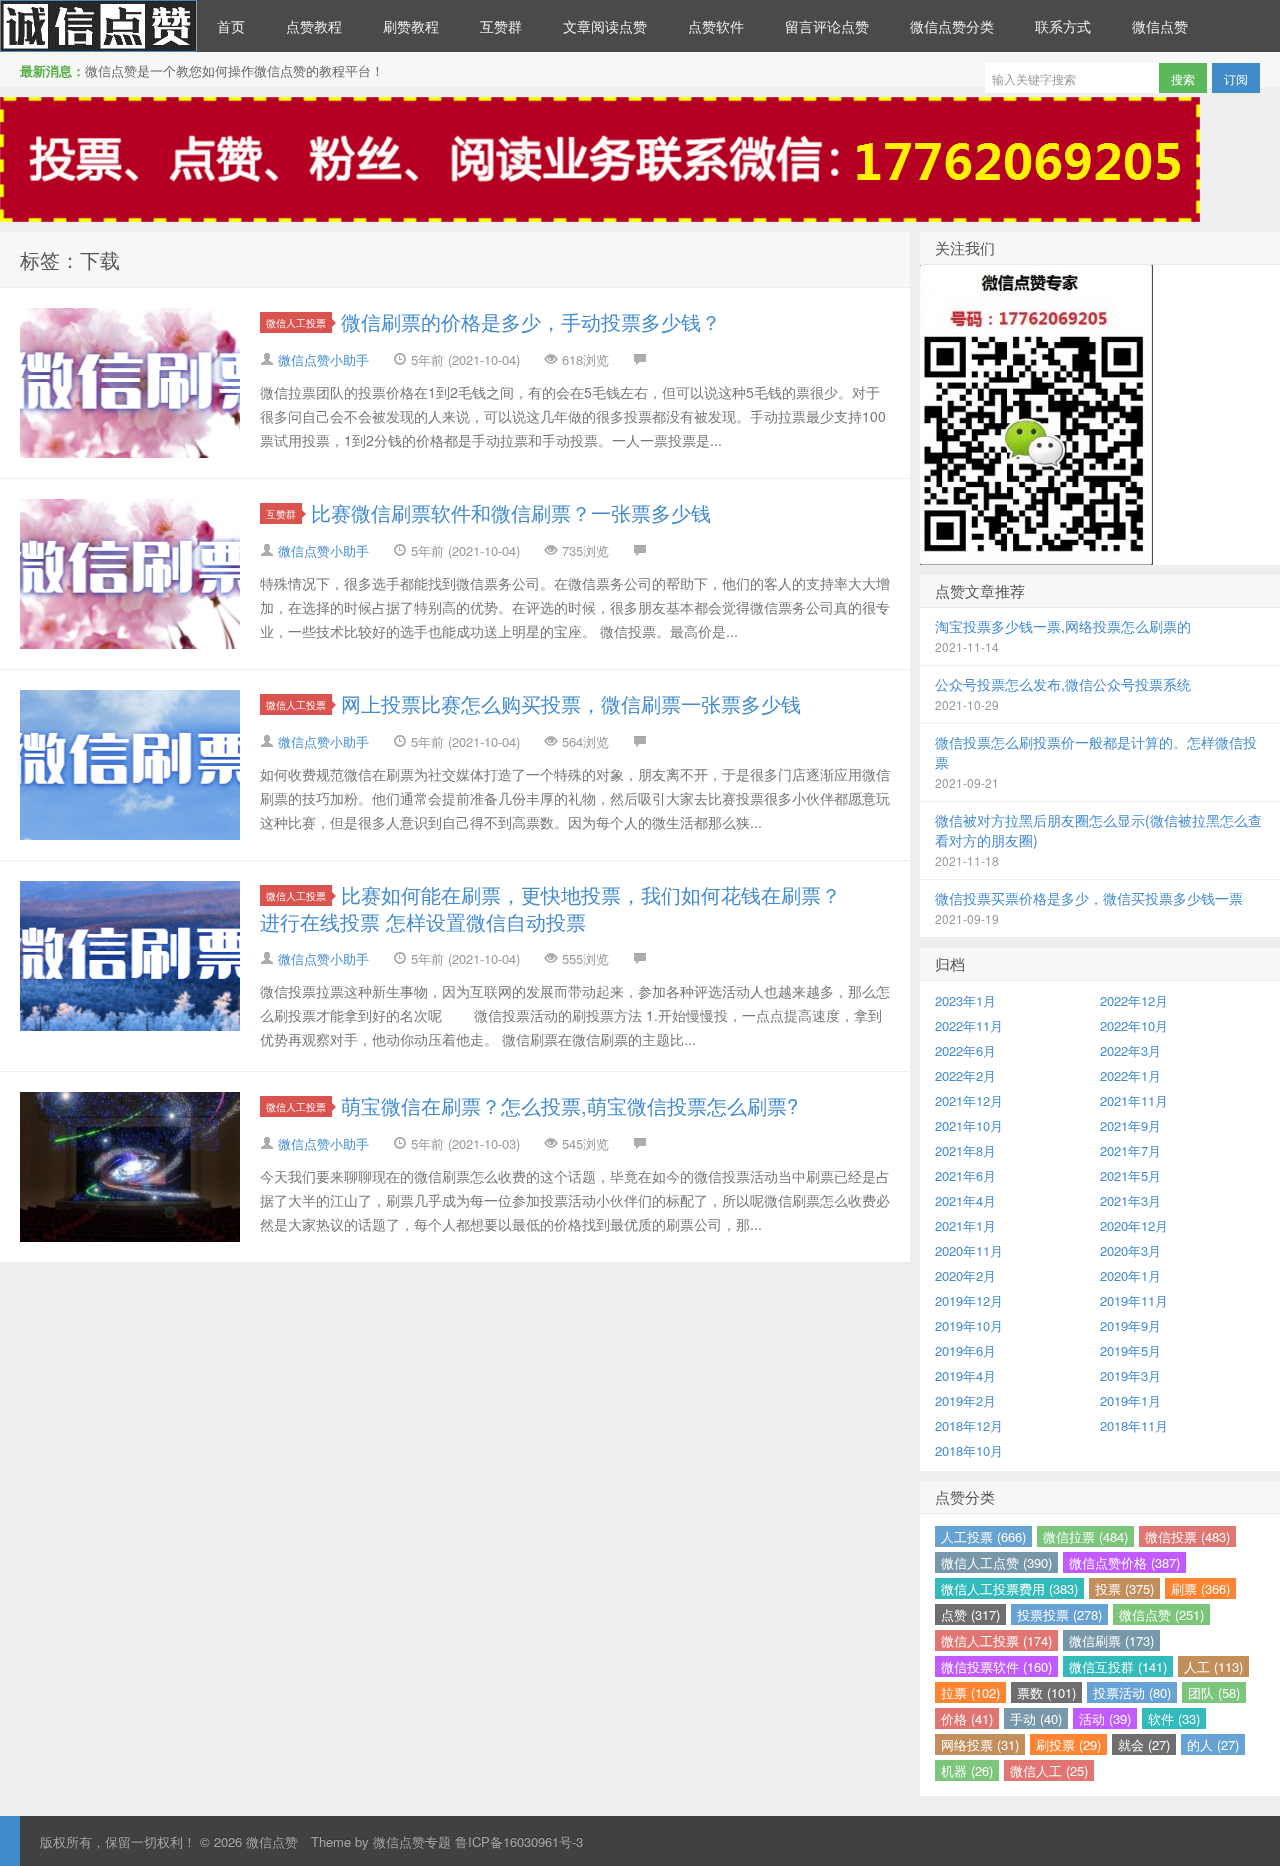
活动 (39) (1105, 1718)
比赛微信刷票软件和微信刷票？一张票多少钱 (511, 512)
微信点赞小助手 (323, 359)
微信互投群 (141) (1118, 1666)
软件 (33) (1174, 1718)
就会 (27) (1144, 1744)
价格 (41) (967, 1718)
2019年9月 (1130, 1325)
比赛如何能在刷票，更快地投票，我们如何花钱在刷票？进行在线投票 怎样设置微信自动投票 (550, 908)
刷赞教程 (411, 26)
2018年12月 (969, 1425)
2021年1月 (965, 1225)
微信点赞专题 (412, 1841)
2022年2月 (965, 1075)
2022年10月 (1134, 1025)
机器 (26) (967, 1770)
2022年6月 (965, 1050)
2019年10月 (969, 1325)
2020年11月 (969, 1250)
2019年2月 (965, 1400)
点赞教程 (314, 26)
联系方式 (1063, 26)
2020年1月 (1130, 1275)
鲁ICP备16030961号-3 (519, 1841)
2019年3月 (1130, 1375)
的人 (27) (1213, 1744)
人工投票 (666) (983, 1536)
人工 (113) (1213, 1666)
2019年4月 (965, 1375)
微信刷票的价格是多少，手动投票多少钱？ (531, 321)
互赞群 (501, 26)
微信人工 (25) (1049, 1770)
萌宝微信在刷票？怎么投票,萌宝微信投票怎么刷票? (569, 1105)
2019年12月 (969, 1300)
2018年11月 (1134, 1425)
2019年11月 (1134, 1300)
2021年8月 (965, 1150)
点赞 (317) (970, 1614)
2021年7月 (1130, 1150)
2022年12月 (1134, 1000)
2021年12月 (969, 1100)
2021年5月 (1130, 1175)
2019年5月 (1130, 1350)
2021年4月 (965, 1200)
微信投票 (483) (1187, 1536)
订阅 (1236, 78)
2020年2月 (965, 1275)
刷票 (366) (1200, 1588)
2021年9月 (1130, 1125)
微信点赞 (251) (1161, 1614)
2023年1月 (965, 1000)
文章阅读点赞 (605, 26)
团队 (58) (1214, 1692)
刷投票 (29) (1068, 1744)
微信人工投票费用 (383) (1009, 1588)
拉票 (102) (970, 1692)
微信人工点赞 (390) (996, 1562)
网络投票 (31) (980, 1744)
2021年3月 (1130, 1200)
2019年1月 (1130, 1400)
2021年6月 (965, 1175)
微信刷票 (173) (1111, 1640)
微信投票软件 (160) (996, 1666)
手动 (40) (1036, 1718)
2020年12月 (1134, 1225)
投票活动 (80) (1132, 1692)
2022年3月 (1130, 1050)
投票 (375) (1124, 1588)
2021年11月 (1134, 1100)
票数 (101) (1046, 1692)
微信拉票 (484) (1085, 1536)
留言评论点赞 (827, 26)
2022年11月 (969, 1025)
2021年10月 (969, 1125)
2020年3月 (1130, 1250)
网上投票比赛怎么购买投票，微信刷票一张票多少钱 (571, 703)
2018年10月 (969, 1450)
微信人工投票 (296, 322)
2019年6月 (965, 1350)
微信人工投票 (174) (996, 1640)
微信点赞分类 (952, 26)
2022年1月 (1130, 1075)
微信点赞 (98, 26)
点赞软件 (716, 26)
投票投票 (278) (1059, 1614)
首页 (231, 26)
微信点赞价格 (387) (1124, 1562)
